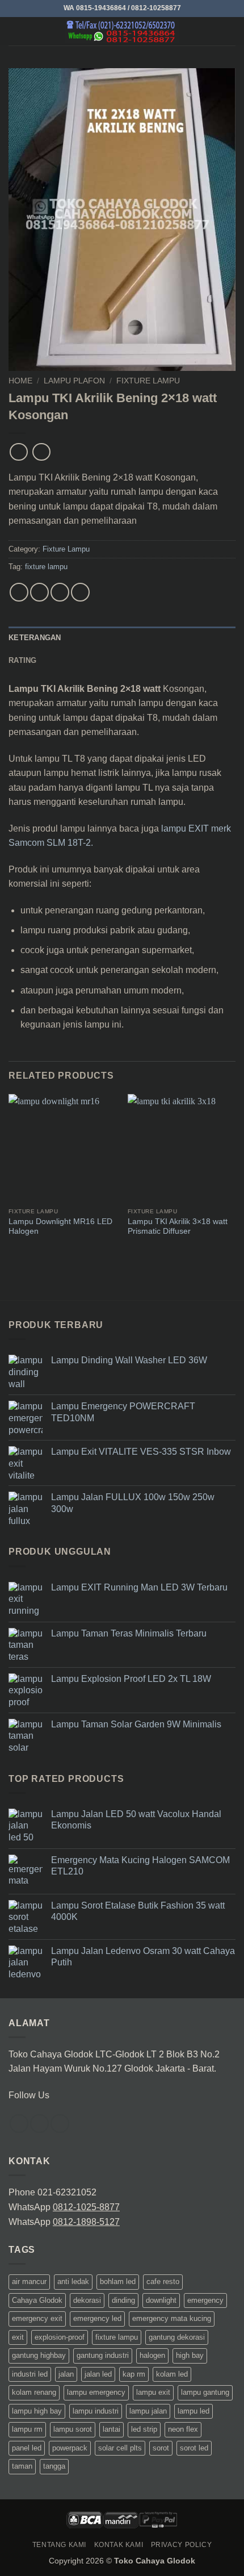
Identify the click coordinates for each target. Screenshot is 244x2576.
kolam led (172, 2374)
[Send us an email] (60, 2124)
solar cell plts (120, 2448)
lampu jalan (148, 2411)
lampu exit (153, 2392)
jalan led (98, 2374)
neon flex (183, 2429)
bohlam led (118, 2281)
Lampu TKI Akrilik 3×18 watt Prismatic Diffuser (178, 1227)
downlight (161, 2300)
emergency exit (37, 2318)
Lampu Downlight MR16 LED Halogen (60, 1227)
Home (20, 381)
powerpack (70, 2448)
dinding (123, 2300)
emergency (205, 2300)
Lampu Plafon (74, 381)
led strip (144, 2429)
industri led (30, 2374)
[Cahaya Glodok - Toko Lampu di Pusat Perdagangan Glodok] (122, 31)
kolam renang (34, 2392)
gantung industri (103, 2355)
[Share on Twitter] (60, 592)
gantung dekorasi (177, 2337)
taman (22, 2466)
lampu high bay (37, 2411)
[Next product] (18, 452)
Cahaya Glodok (37, 2300)
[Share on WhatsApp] (19, 592)
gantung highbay (39, 2355)
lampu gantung (205, 2392)
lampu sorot (73, 2429)
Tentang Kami (59, 2545)
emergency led (97, 2318)
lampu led (193, 2411)
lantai (112, 2429)
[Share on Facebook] (39, 592)
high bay (190, 2355)
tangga (54, 2466)
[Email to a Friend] (80, 592)
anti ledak (73, 2281)
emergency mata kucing (172, 2318)
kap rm (134, 2374)
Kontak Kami (119, 2545)
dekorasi (87, 2300)
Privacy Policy (182, 2545)
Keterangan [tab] (35, 638)
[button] (15, 31)
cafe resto (163, 2281)
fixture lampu (46, 567)
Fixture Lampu (148, 381)
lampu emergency (96, 2392)
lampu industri (96, 2411)
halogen (152, 2355)
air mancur (29, 2281)
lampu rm (27, 2429)
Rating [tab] (23, 660)
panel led (27, 2448)
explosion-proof (60, 2337)
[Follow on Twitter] (39, 2124)
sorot (161, 2448)
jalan (66, 2374)
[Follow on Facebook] (19, 2124)
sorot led (194, 2448)
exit (18, 2337)
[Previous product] (41, 452)
